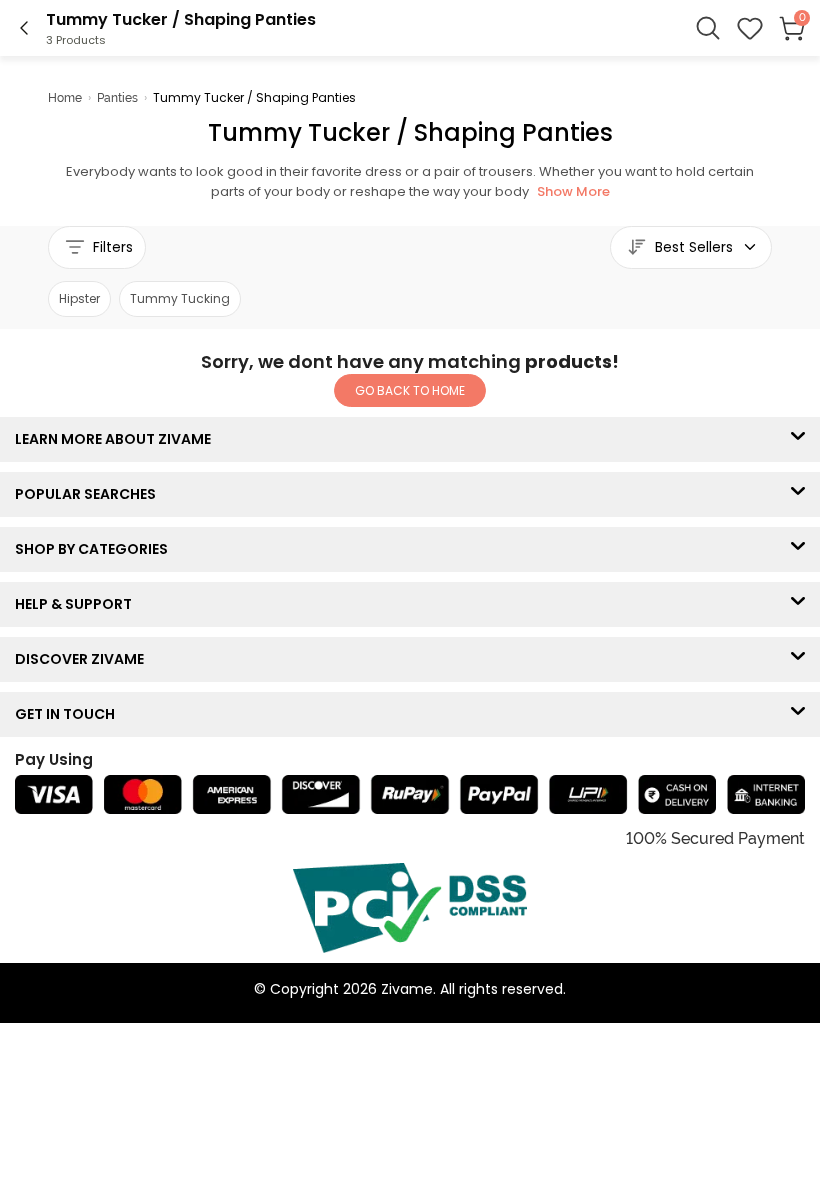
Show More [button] (573, 191)
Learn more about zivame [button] (117, 439)
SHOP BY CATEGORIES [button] (96, 549)
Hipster (79, 298)
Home (65, 98)
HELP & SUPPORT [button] (78, 604)
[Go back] (24, 28)
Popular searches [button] (90, 494)
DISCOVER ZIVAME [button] (84, 659)
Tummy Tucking (180, 298)
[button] (750, 28)
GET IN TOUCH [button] (69, 714)
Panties (117, 98)
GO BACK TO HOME (410, 390)
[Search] (708, 28)
